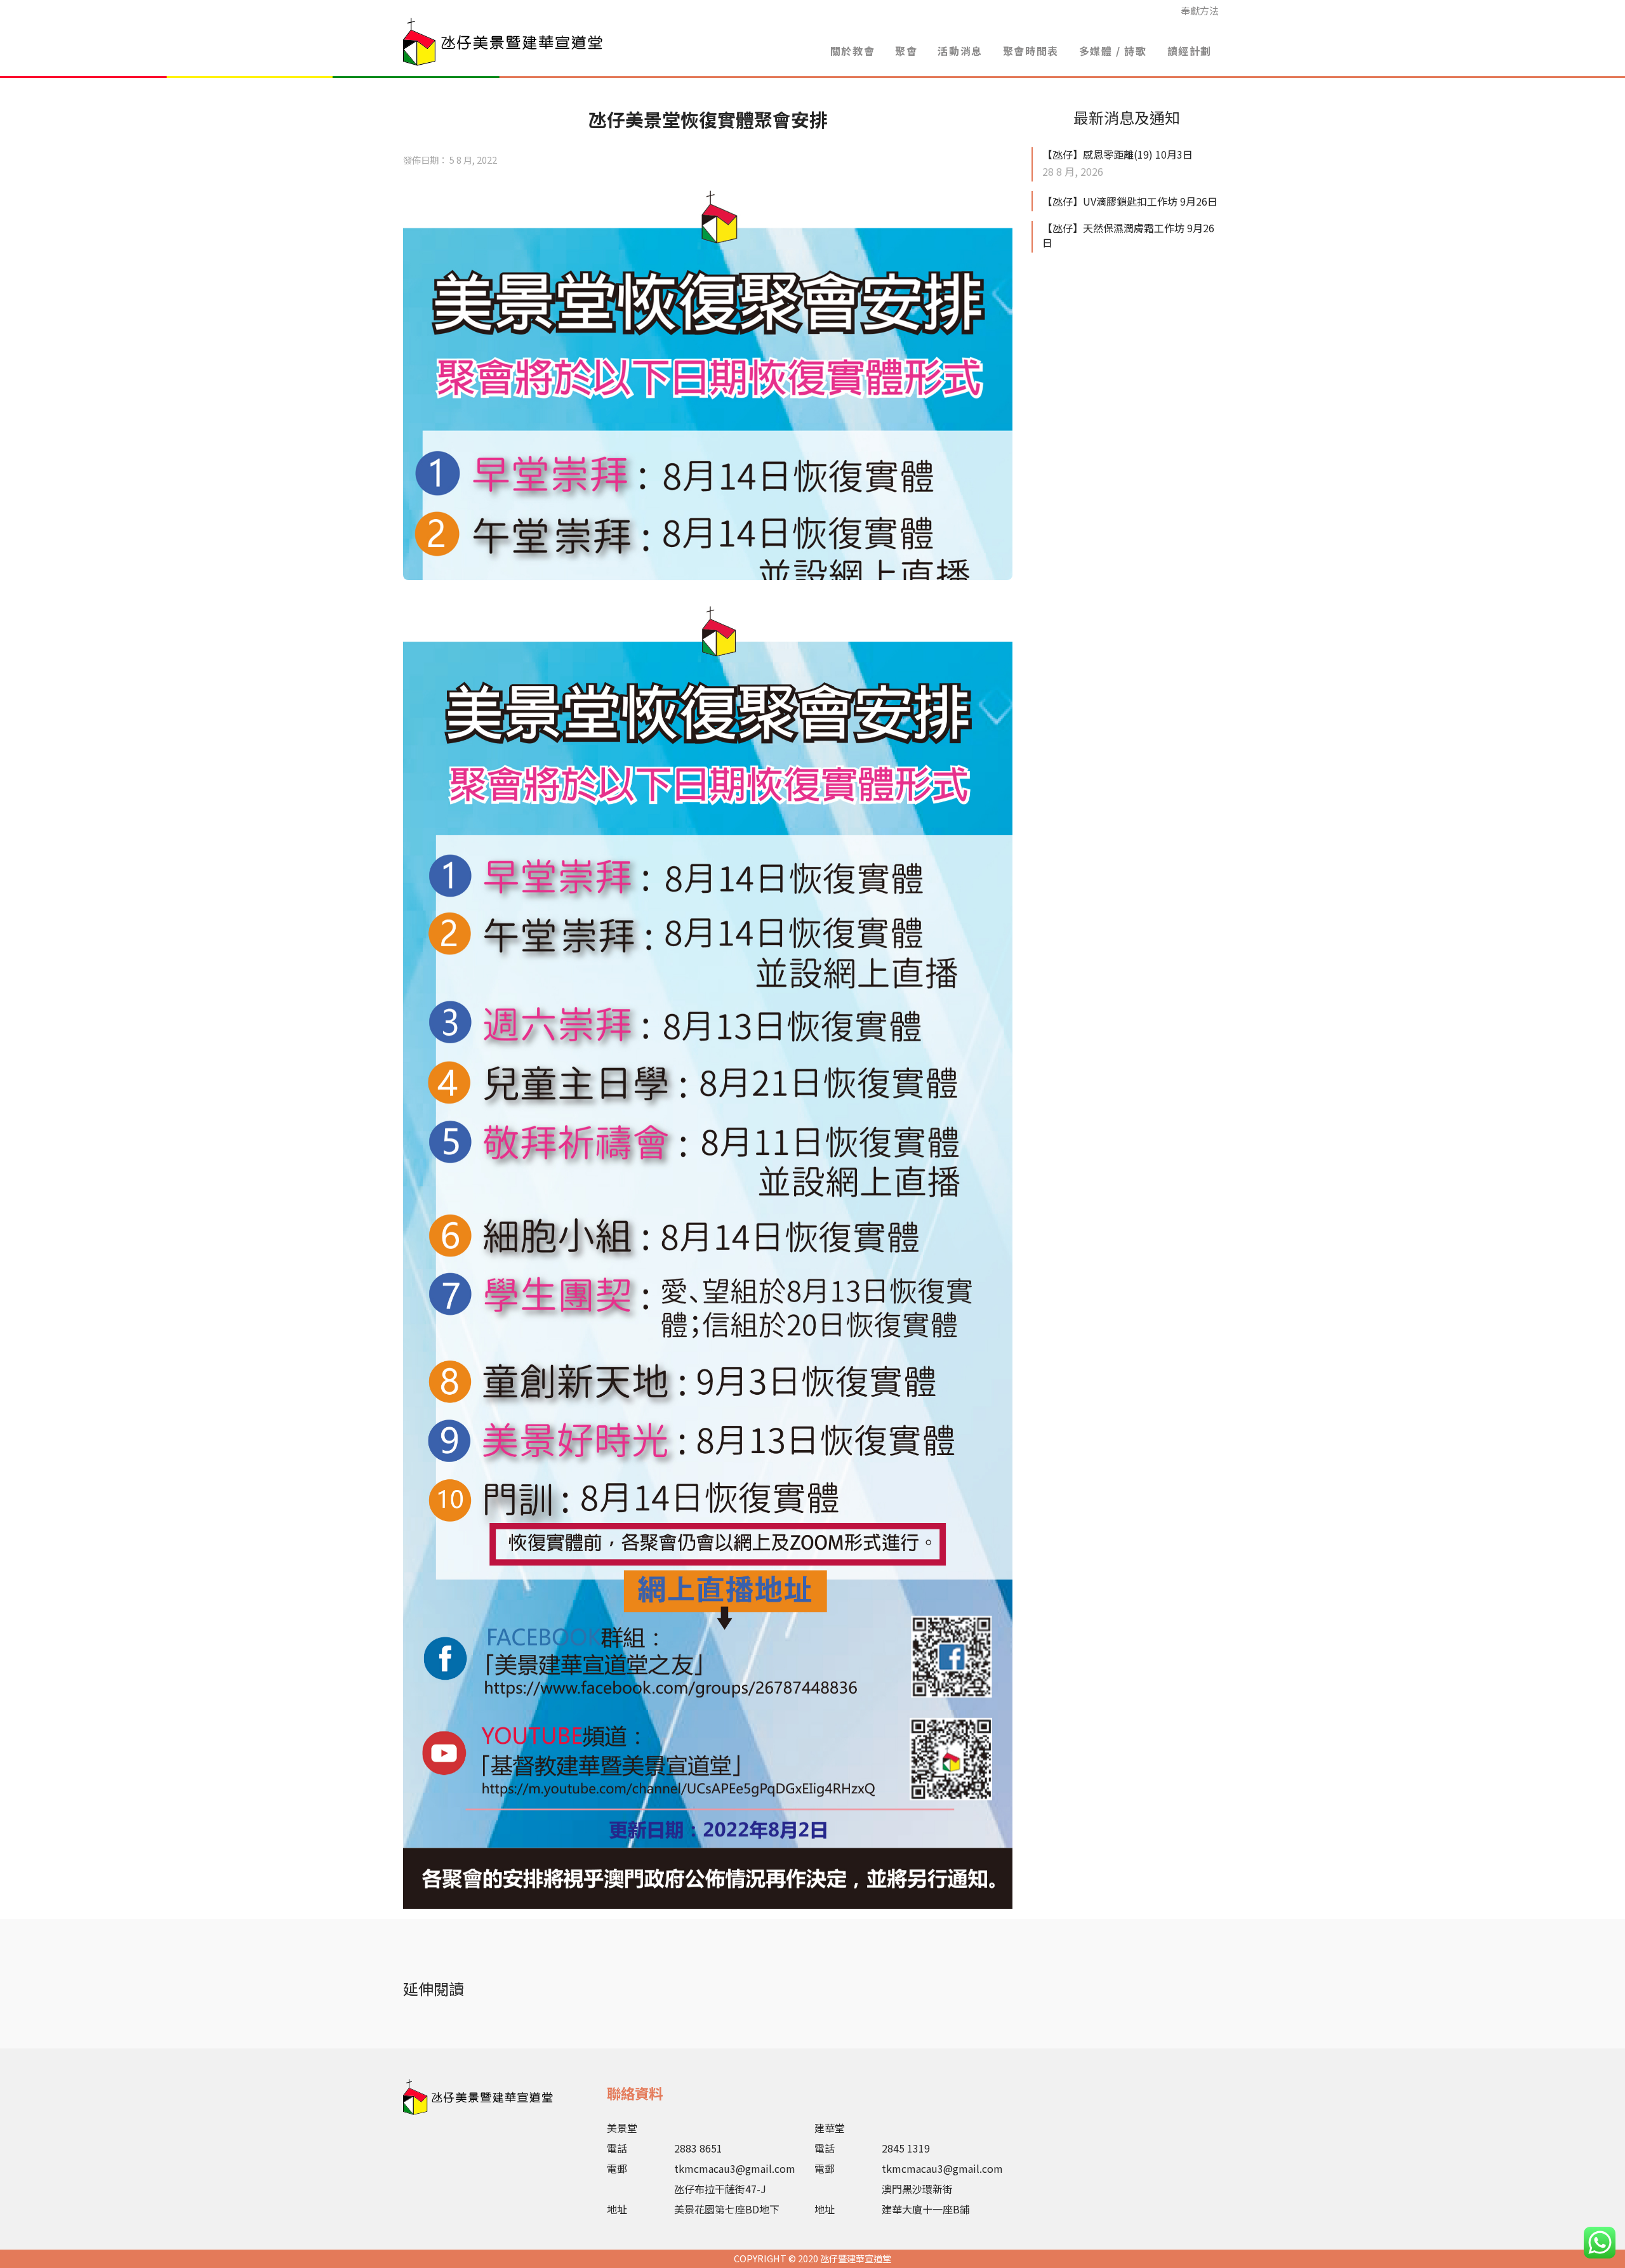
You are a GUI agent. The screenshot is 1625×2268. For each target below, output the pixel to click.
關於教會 (852, 51)
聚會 (906, 51)
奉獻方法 (1200, 10)
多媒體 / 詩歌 (1113, 51)
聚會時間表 (1031, 51)
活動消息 (960, 51)
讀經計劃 (1190, 51)
